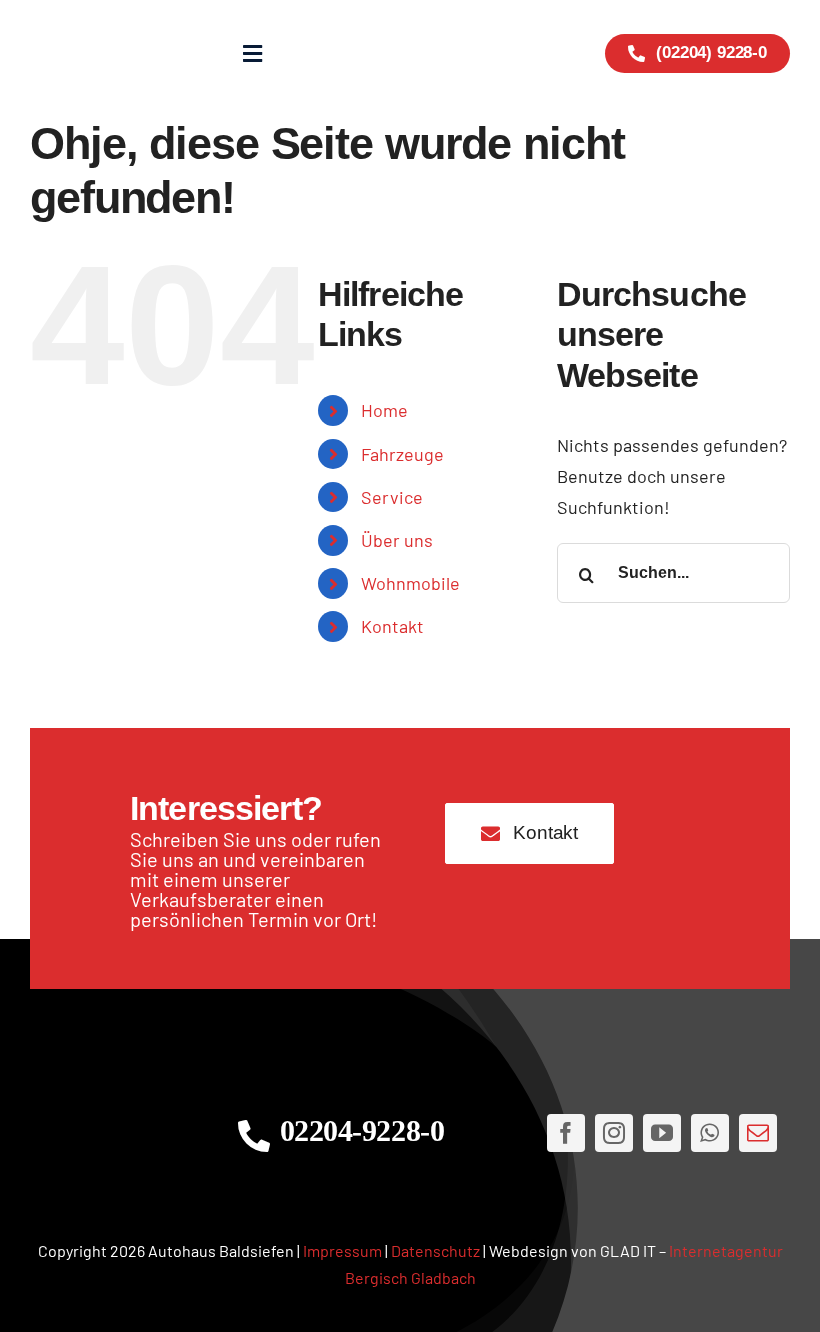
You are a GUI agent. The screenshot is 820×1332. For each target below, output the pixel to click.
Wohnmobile (410, 583)
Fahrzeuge (402, 454)
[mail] (758, 1133)
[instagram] (614, 1133)
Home (384, 410)
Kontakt (392, 626)
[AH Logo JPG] (93, 53)
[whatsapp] (710, 1133)
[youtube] (662, 1133)
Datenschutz (435, 1250)
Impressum (342, 1250)
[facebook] (566, 1133)
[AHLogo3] (113, 1133)
